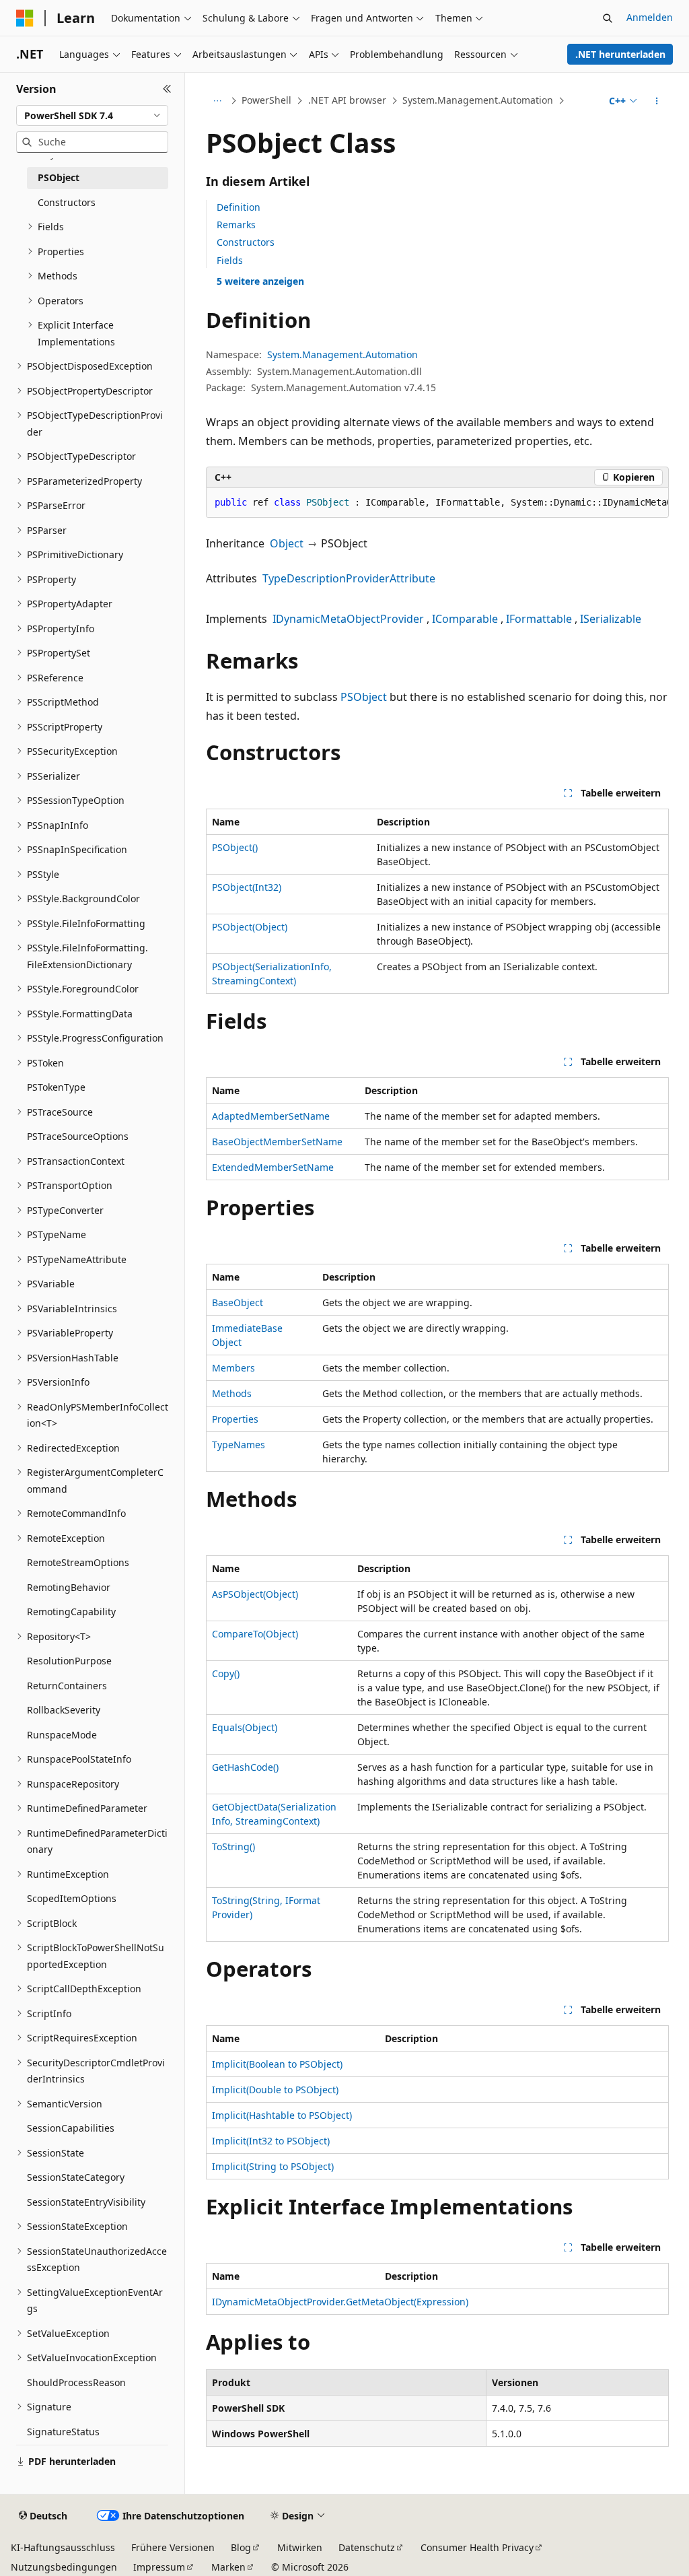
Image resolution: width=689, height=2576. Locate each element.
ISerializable (611, 619)
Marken (228, 2567)
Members (233, 1368)
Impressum (159, 2567)
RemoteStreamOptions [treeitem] (78, 1562)
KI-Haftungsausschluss (63, 2547)
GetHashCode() (245, 1767)
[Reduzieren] (167, 89)
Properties (235, 1419)
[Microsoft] (25, 18)
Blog (241, 2547)
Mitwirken (300, 2547)
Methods (232, 1393)
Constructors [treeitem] (67, 202)
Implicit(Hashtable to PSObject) (282, 2115)
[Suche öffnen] (608, 18)
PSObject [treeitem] (59, 177)
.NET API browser (347, 100)
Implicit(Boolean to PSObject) (277, 2064)
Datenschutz (367, 2547)
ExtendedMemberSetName (273, 1167)
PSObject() (235, 847)
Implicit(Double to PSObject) (275, 2090)
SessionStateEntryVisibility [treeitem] (86, 2202)
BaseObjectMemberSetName (277, 1142)
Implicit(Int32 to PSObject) (271, 2141)
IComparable (465, 619)
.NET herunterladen (620, 54)
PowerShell (266, 100)
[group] (437, 503)
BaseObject (238, 1302)
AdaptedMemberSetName (271, 1116)
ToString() (233, 1846)
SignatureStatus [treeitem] (63, 2432)
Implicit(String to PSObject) (273, 2166)
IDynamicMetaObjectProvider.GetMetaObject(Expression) (340, 2302)
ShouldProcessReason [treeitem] (76, 2382)
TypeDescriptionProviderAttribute (349, 578)
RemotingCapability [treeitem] (71, 1612)
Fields (230, 260)
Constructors (246, 242)
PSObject (364, 697)
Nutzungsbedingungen (64, 2567)
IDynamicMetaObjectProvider (348, 619)
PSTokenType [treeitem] (56, 1087)
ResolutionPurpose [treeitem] (69, 1661)
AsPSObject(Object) (255, 1594)
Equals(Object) (245, 1727)
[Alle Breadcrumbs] (218, 101)
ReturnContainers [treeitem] (67, 1686)
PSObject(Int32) (247, 887)
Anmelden (650, 17)
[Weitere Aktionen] (656, 101)
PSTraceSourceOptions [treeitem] (78, 1136)
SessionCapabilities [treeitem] (71, 2128)
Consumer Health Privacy (477, 2547)
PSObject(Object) (250, 927)
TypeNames (239, 1445)
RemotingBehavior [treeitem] (69, 1587)
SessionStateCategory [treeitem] (76, 2177)
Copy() (226, 1673)
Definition (239, 207)
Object (287, 543)
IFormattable (539, 619)
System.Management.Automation (478, 100)
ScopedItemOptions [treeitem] (72, 1898)
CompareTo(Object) (255, 1634)
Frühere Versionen (173, 2547)
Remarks (236, 225)
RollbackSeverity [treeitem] (64, 1710)
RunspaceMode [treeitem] (62, 1735)
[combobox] (92, 116)
